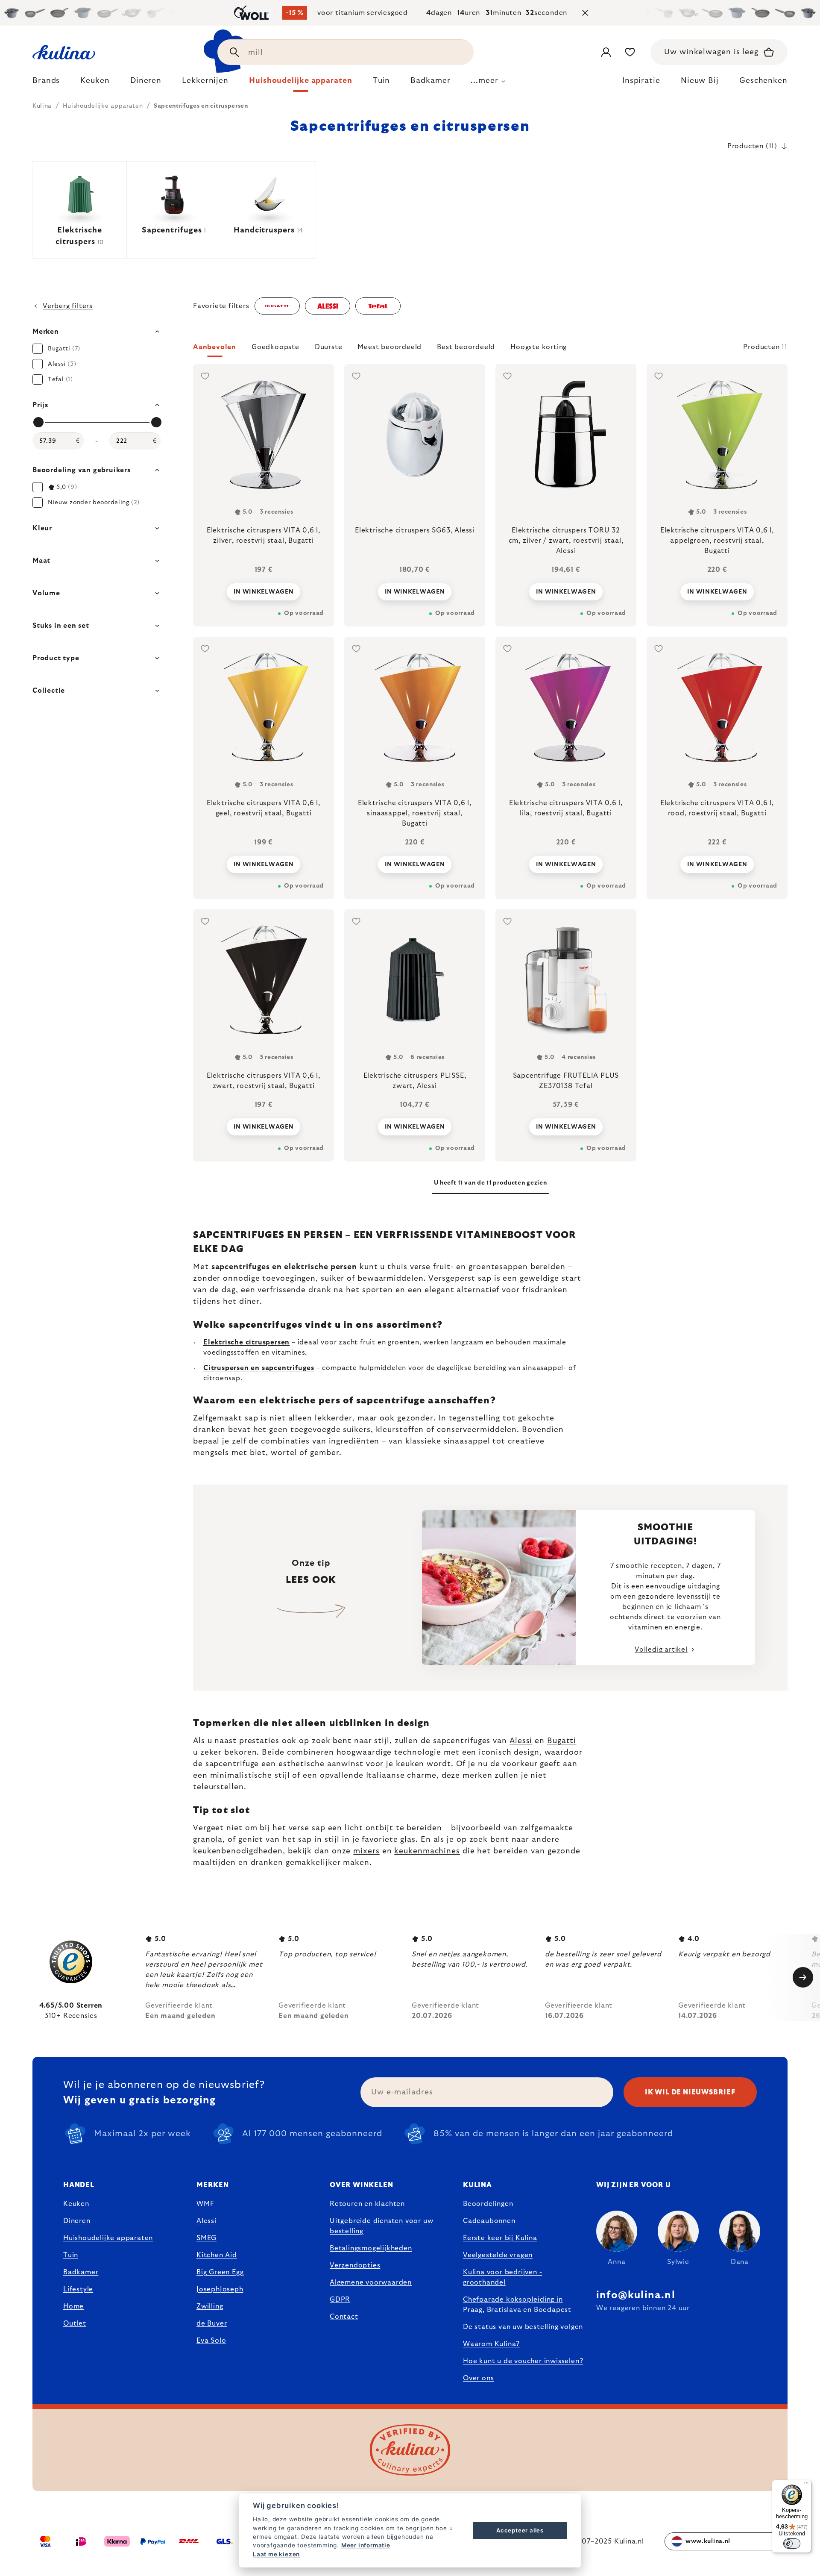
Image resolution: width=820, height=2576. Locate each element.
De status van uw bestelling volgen (523, 2327)
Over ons (478, 2378)
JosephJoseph (220, 2289)
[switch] (792, 2544)
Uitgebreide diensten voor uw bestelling (381, 2226)
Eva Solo (211, 2341)
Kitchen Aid (217, 2255)
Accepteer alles (520, 2530)
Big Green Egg (220, 2272)
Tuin (71, 2255)
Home (73, 2306)
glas (408, 1840)
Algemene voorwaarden (371, 2282)
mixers (366, 1851)
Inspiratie (641, 81)
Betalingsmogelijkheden (371, 2248)
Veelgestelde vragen (498, 2255)
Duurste (329, 347)
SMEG (206, 2238)
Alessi (521, 1741)
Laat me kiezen (276, 2554)
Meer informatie (366, 2545)
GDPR (340, 2300)
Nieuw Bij (700, 81)
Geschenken (763, 81)
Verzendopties (355, 2265)
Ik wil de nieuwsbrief (690, 2092)
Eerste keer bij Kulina (500, 2238)
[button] (490, 350)
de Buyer (212, 2323)
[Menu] (806, 2485)
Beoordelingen (488, 2204)
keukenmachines (427, 1851)
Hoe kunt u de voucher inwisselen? (523, 2361)
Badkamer (81, 2272)
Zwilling (210, 2306)
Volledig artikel (661, 1650)
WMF (205, 2204)
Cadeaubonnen (489, 2221)
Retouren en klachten (367, 2204)
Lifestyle (78, 2289)
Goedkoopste (275, 347)
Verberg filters (68, 306)
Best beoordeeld (466, 347)
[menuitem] (46, 83)
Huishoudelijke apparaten (108, 2238)
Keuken (76, 2204)
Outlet (75, 2323)
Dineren (77, 2221)
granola (208, 1840)
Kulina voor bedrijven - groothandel (502, 2277)
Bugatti (562, 1741)
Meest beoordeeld (389, 347)
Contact (344, 2317)
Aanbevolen (215, 347)
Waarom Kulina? (491, 2344)
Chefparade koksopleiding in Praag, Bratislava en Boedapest (517, 2305)
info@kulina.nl (636, 2295)
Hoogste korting (539, 347)
